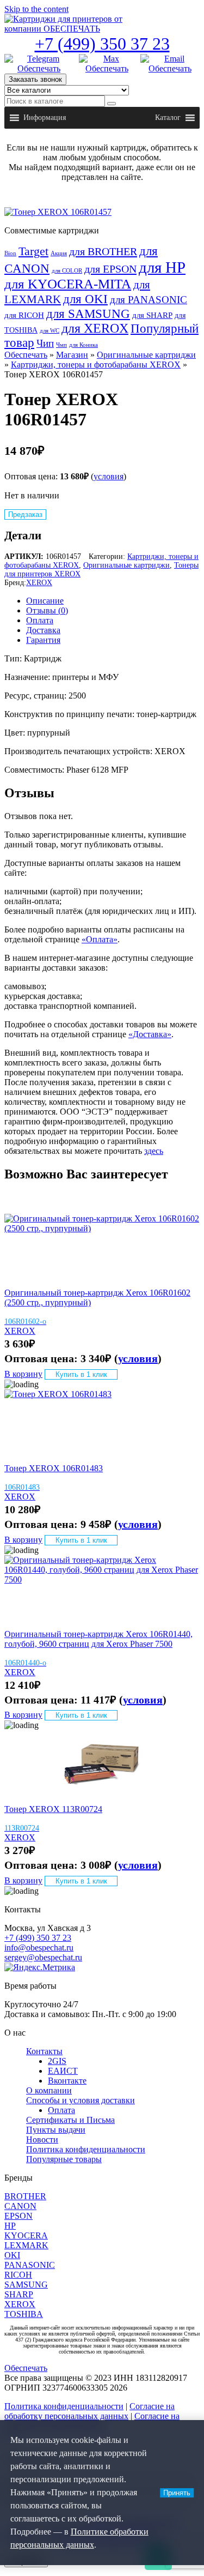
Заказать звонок (35, 79)
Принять (177, 2493)
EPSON (18, 2216)
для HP (162, 267)
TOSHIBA (24, 2314)
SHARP (19, 2294)
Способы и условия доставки (81, 2100)
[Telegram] (39, 64)
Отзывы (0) (47, 610)
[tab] (113, 601)
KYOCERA (26, 2235)
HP (10, 2226)
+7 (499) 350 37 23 (102, 44)
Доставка (43, 630)
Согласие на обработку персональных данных (89, 2411)
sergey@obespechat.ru (43, 1957)
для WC (50, 331)
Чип (45, 344)
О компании (49, 2090)
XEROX (39, 583)
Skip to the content (36, 9)
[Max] (107, 64)
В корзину (23, 1374)
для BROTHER (103, 251)
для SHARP (152, 315)
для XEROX (95, 328)
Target (33, 251)
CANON (20, 2206)
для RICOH (24, 315)
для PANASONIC (149, 300)
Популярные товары (64, 2159)
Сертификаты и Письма (70, 2120)
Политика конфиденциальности (86, 2149)
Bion (10, 253)
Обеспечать (26, 355)
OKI (12, 2255)
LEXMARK (26, 2245)
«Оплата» (100, 939)
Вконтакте (67, 2081)
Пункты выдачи (56, 2130)
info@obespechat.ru (39, 1948)
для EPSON (110, 269)
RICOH (18, 2275)
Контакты (44, 2051)
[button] (45, 118)
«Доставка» (150, 1034)
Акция (59, 253)
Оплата (40, 620)
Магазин (72, 355)
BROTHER (25, 2196)
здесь (154, 1151)
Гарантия (43, 640)
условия (109, 476)
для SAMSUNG (88, 314)
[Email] (170, 64)
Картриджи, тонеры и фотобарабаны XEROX (96, 365)
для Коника (84, 345)
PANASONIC (30, 2265)
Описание (45, 601)
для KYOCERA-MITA (68, 284)
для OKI (85, 299)
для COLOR (67, 271)
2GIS (57, 2061)
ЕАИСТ (63, 2071)
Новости (42, 2139)
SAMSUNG (26, 2285)
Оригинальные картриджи (146, 355)
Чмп (61, 345)
